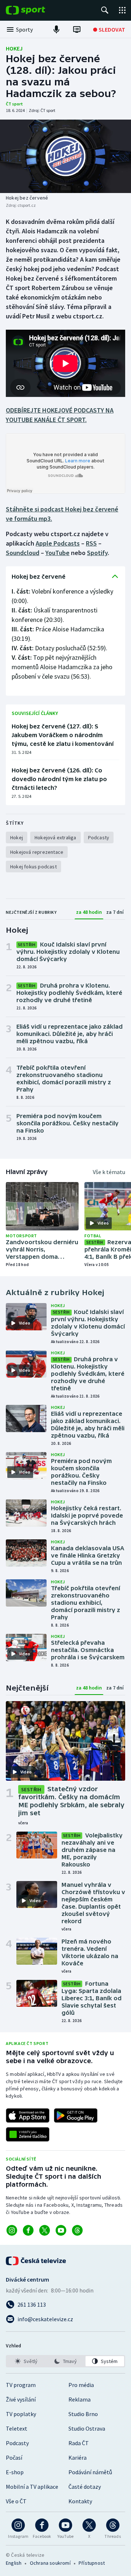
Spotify (97, 553)
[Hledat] (105, 10)
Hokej (14, 48)
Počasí (14, 2458)
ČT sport (14, 104)
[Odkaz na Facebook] (28, 2230)
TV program (21, 2385)
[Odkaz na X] (45, 2230)
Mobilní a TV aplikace (32, 2487)
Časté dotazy (85, 2487)
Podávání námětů (90, 2472)
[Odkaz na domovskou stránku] (36, 10)
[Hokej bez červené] (65, 156)
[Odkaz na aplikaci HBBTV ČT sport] (28, 2134)
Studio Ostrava (87, 2428)
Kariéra (78, 2458)
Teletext (17, 2428)
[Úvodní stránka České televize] (36, 2261)
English (14, 2563)
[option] (26, 2361)
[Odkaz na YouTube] (61, 2230)
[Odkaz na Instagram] (12, 2230)
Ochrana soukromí (50, 2563)
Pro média (81, 2385)
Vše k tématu (109, 1172)
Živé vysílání (21, 2399)
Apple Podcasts (58, 543)
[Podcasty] (56, 29)
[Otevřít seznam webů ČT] (122, 10)
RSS (91, 543)
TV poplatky (21, 2414)
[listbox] (65, 2361)
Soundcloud (23, 553)
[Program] (77, 29)
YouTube (57, 553)
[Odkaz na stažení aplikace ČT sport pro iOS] (28, 2115)
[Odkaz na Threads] (77, 2230)
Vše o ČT (16, 2501)
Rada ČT (79, 2443)
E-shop (15, 2472)
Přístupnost (92, 2563)
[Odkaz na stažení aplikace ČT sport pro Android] (76, 2115)
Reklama (80, 2399)
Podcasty (17, 2443)
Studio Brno (83, 2414)
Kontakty (80, 2501)
